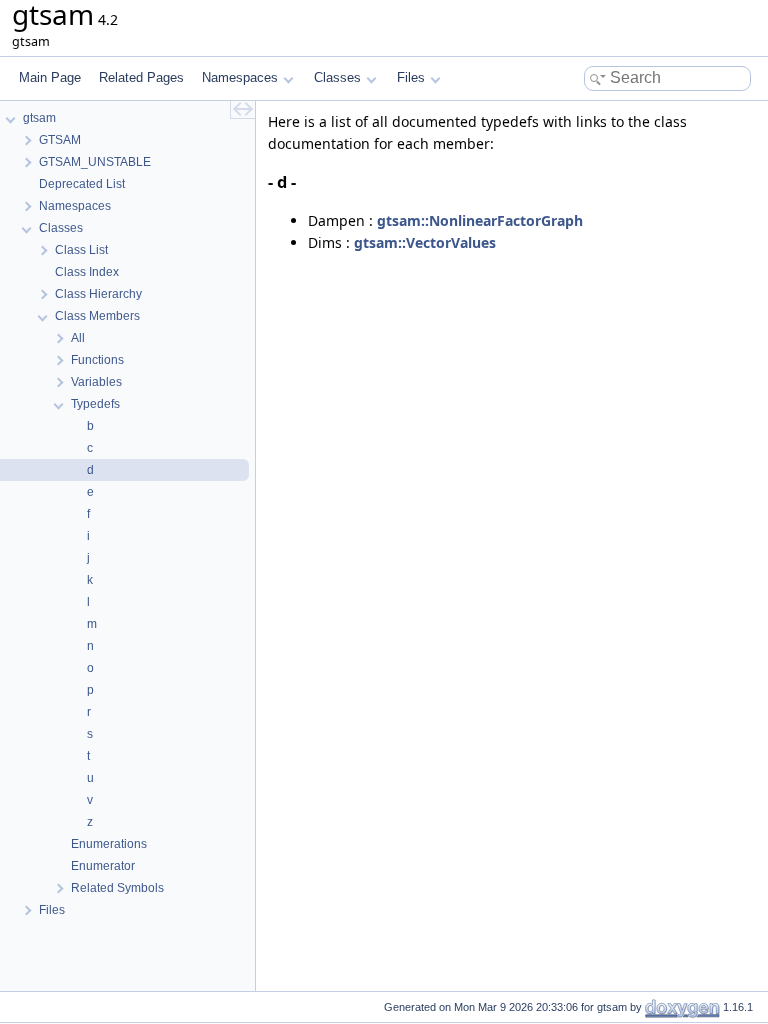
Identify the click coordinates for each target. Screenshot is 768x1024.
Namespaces (240, 77)
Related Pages (141, 77)
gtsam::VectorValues (425, 242)
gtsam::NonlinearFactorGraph (480, 220)
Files (411, 77)
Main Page (50, 77)
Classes (337, 77)
